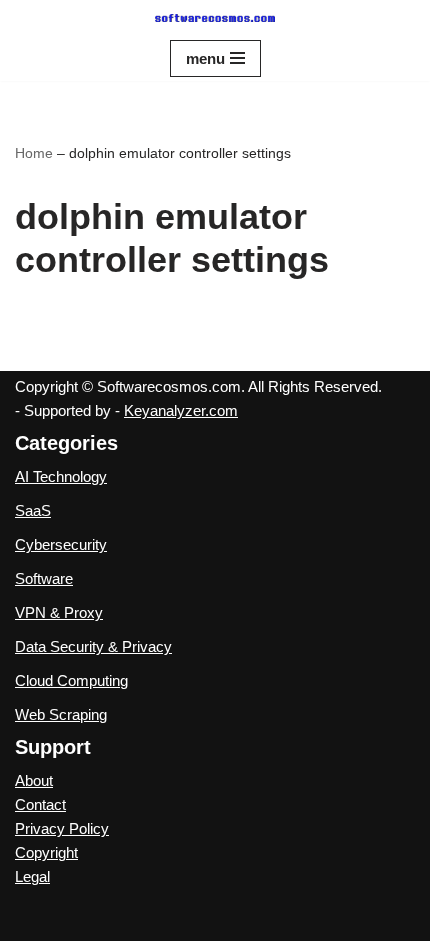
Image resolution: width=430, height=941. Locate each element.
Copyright (46, 852)
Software (44, 578)
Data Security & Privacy (93, 646)
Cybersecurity (61, 544)
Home (34, 153)
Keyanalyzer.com (181, 410)
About (34, 780)
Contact (40, 804)
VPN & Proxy (59, 612)
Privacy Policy (62, 828)
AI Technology (61, 476)
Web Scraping (61, 714)
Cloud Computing (71, 680)
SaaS (33, 510)
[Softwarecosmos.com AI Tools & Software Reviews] (215, 18)
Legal (32, 876)
